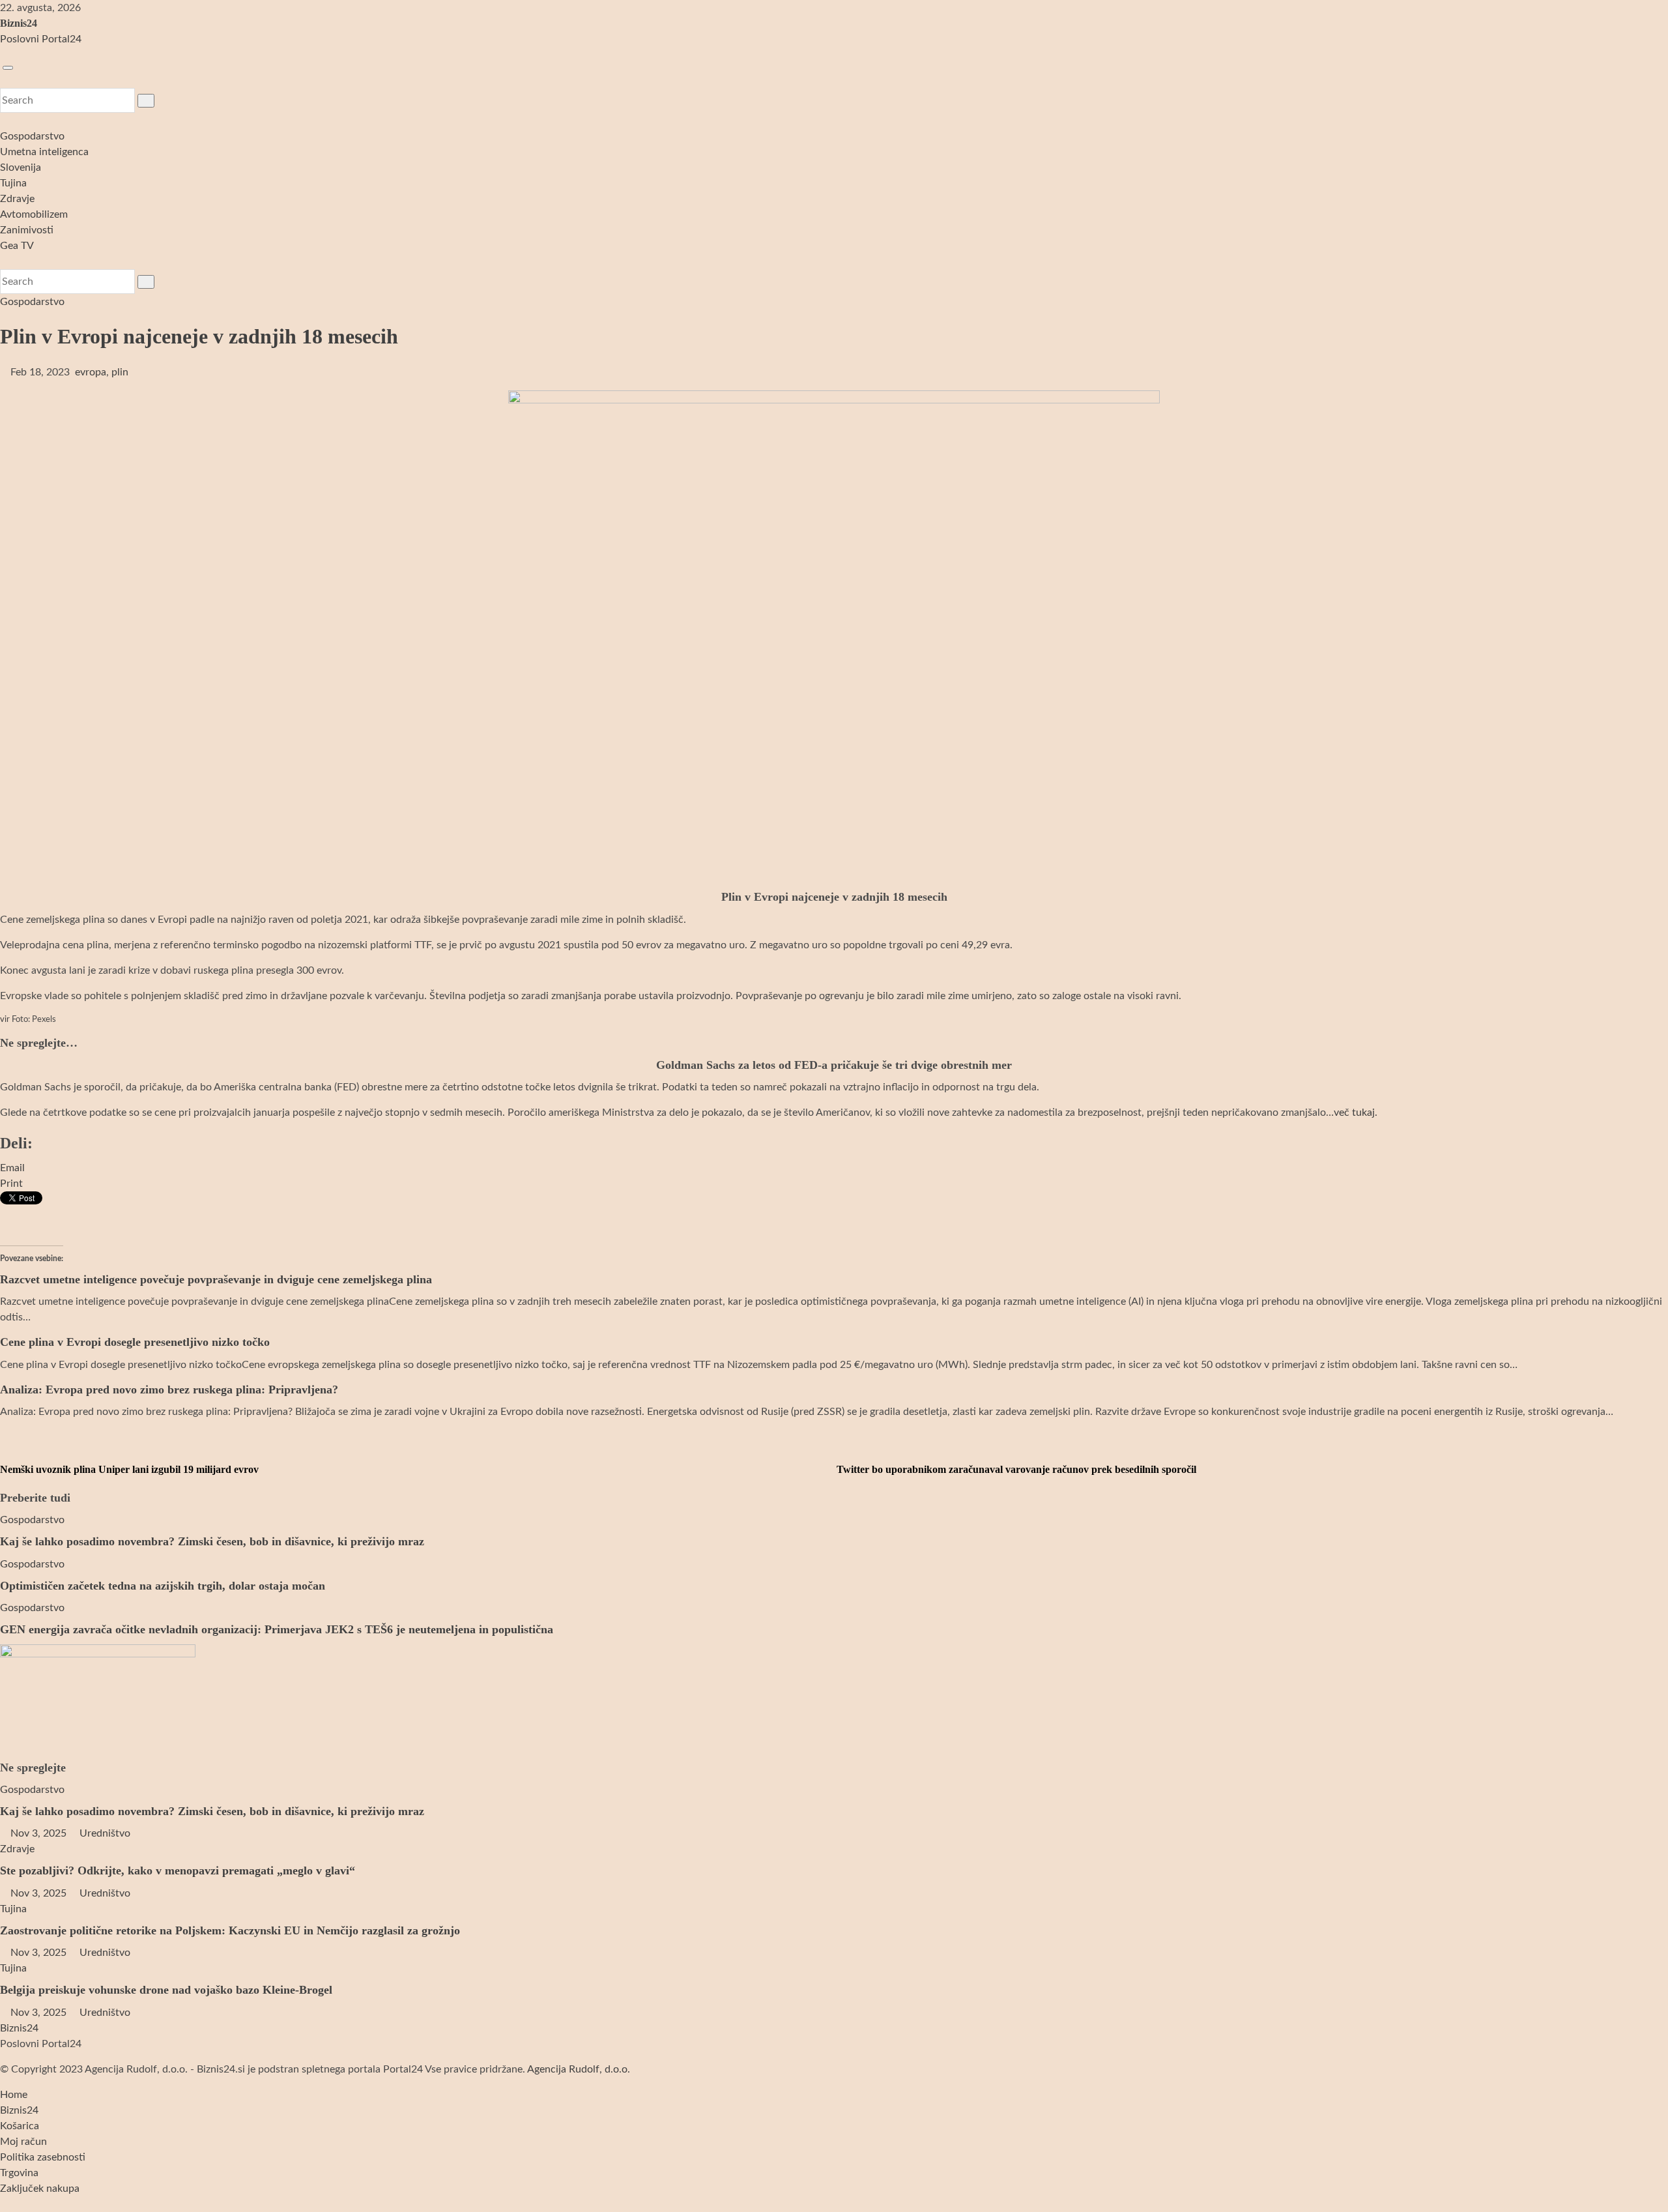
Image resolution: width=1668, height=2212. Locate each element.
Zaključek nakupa (40, 2189)
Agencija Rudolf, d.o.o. (579, 2069)
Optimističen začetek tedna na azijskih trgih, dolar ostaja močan (163, 1586)
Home (14, 2095)
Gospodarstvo (32, 136)
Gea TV (17, 246)
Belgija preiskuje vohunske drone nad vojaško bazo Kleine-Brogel (166, 1990)
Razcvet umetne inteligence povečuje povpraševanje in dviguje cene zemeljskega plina (216, 1279)
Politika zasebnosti (43, 2157)
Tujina (13, 183)
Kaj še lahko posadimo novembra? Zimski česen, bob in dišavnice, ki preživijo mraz (212, 1541)
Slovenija (21, 167)
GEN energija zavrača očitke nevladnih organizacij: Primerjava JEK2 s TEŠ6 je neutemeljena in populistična (277, 1629)
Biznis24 (19, 23)
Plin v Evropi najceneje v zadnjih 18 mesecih (199, 336)
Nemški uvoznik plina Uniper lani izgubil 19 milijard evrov (129, 1469)
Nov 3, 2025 (38, 1833)
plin (120, 372)
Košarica (20, 2126)
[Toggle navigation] (8, 68)
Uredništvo (104, 1833)
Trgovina (19, 2173)
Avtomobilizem (34, 214)
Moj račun (23, 2142)
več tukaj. (1356, 1113)
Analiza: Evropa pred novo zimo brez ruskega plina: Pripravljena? (169, 1390)
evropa (91, 372)
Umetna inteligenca (44, 152)
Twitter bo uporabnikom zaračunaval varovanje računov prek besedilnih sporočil (1015, 1469)
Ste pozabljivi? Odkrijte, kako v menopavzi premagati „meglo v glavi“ (178, 1870)
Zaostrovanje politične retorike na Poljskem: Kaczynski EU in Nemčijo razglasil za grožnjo (230, 1930)
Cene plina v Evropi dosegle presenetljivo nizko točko (135, 1342)
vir (5, 1020)
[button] (4, 80)
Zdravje (17, 199)
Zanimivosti (27, 230)
